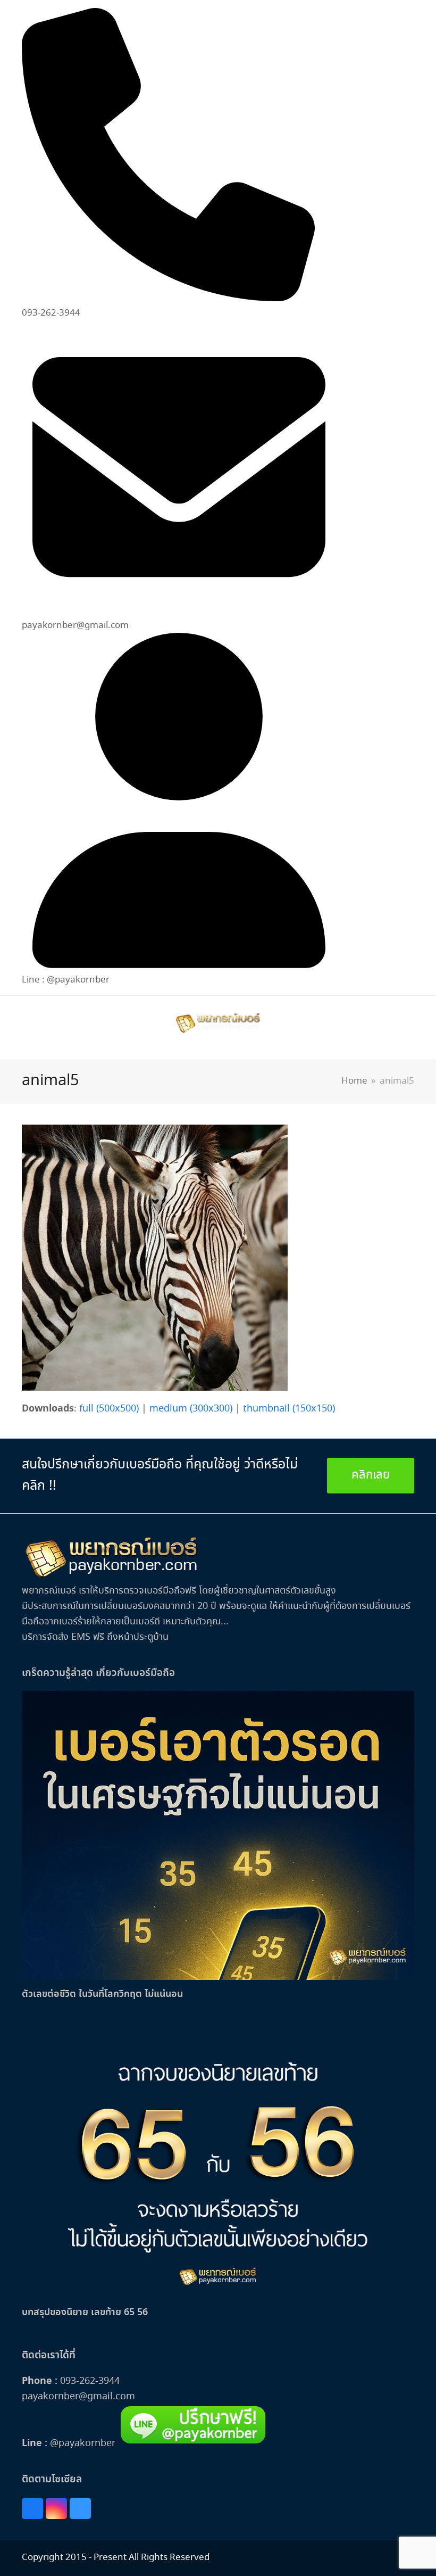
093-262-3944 (90, 2381)
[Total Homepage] (112, 1576)
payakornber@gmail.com (78, 2397)
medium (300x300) (191, 1409)
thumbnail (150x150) (289, 1409)
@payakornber (81, 2443)
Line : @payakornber (66, 980)
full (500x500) (109, 1409)
